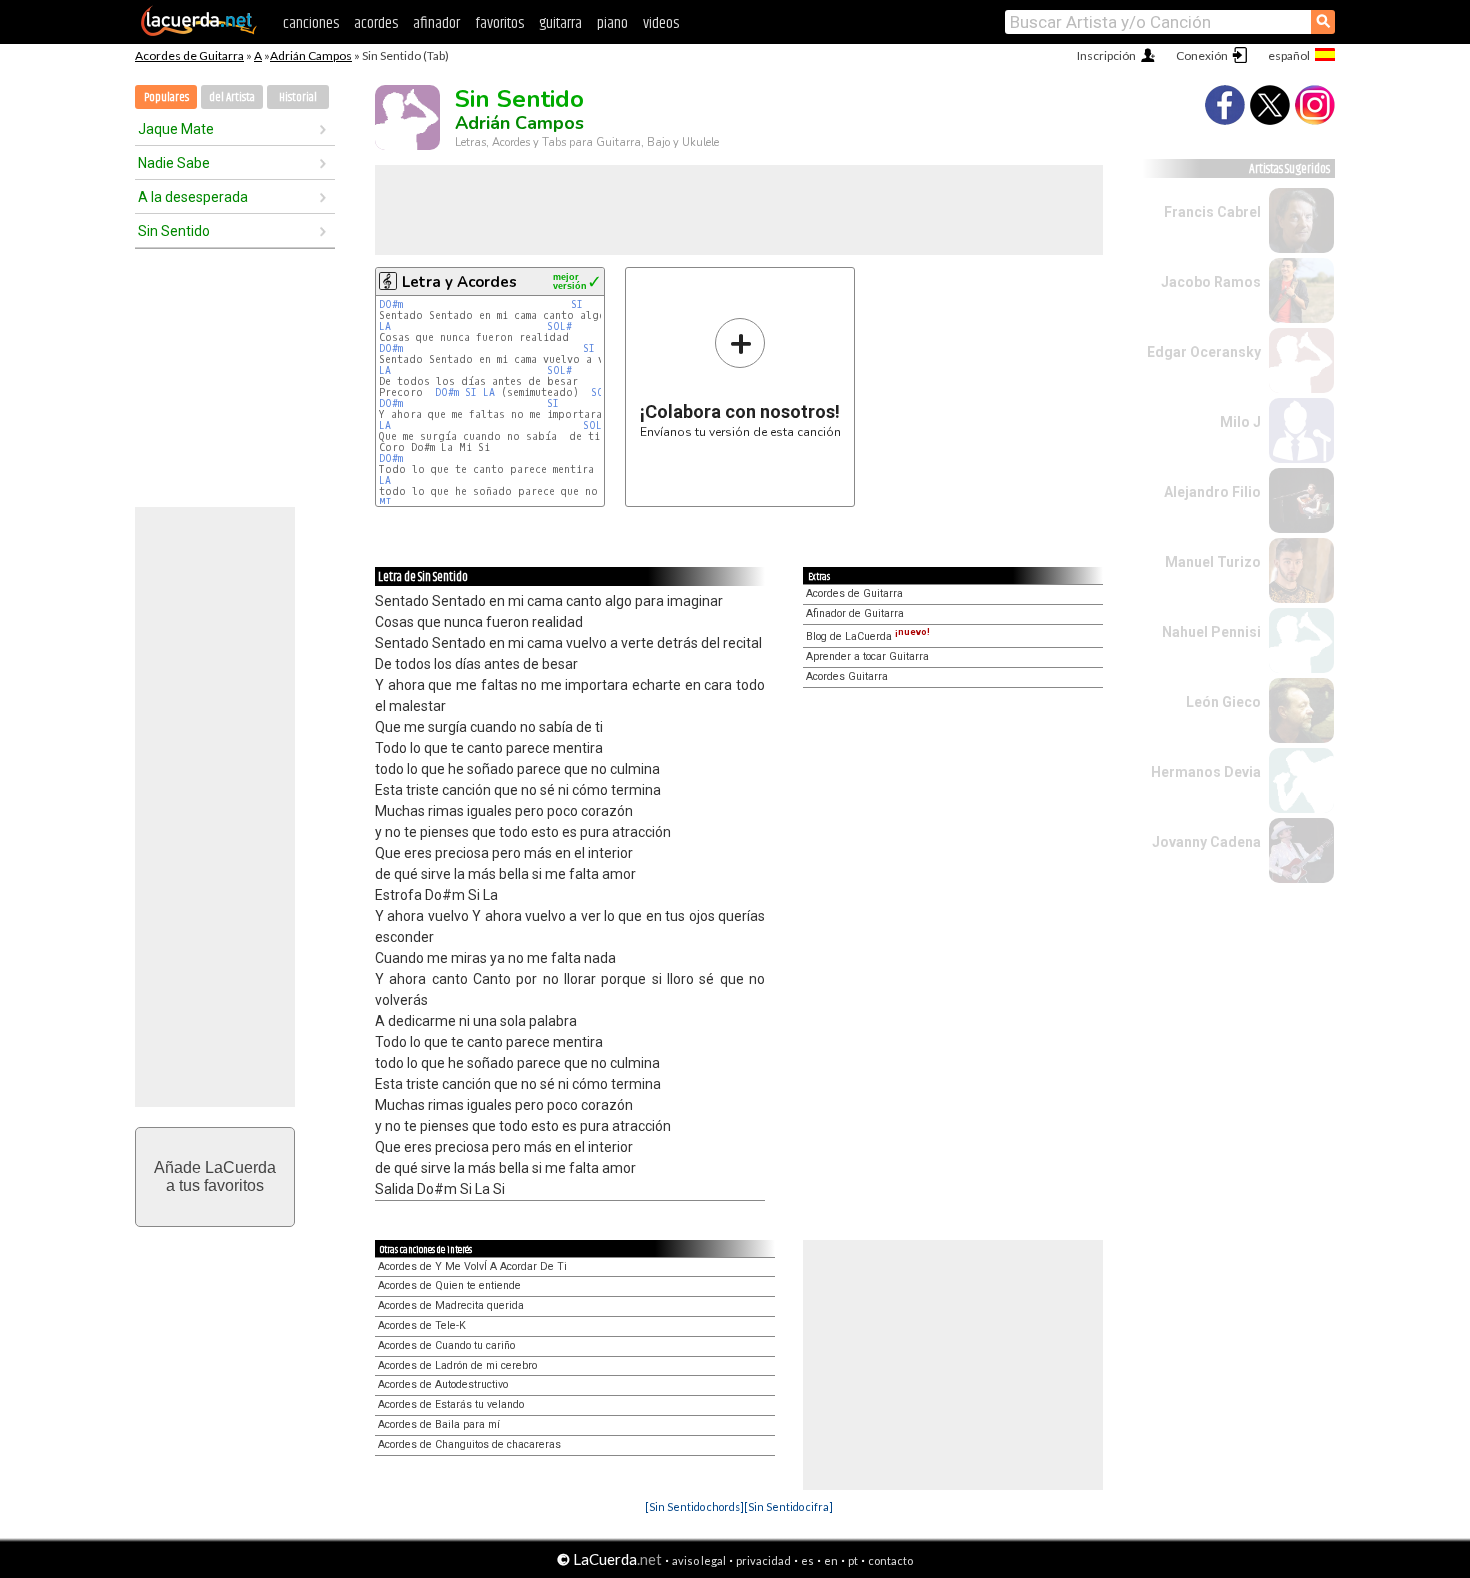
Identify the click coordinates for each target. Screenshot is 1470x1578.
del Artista (232, 97)
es (807, 1560)
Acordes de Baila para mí (439, 1424)
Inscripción (1106, 55)
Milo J (1240, 422)
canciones (311, 23)
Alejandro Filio (1212, 492)
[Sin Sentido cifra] (788, 1506)
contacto (890, 1560)
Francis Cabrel (1212, 212)
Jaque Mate (176, 129)
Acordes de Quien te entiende (449, 1285)
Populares (166, 97)
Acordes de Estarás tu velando (451, 1404)
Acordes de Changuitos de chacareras (469, 1444)
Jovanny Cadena (1206, 842)
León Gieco (1223, 702)
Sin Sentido (174, 231)
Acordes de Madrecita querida (451, 1305)
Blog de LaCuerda (868, 636)
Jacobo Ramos (1211, 282)
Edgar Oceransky (1204, 352)
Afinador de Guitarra (855, 613)
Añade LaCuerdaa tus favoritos (215, 1176)
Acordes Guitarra (847, 676)
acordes (376, 23)
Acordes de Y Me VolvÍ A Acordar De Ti (472, 1266)
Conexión (1202, 55)
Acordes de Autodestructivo (443, 1384)
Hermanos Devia (1206, 772)
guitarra (560, 23)
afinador (436, 23)
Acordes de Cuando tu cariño (446, 1345)
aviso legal (699, 1560)
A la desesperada (193, 197)
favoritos (499, 23)
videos (661, 23)
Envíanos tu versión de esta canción (740, 377)
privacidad (763, 1560)
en (831, 1560)
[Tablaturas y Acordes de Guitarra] (199, 32)
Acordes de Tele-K (422, 1325)
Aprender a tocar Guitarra (867, 656)
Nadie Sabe (174, 163)
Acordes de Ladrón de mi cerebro (457, 1365)
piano (612, 23)
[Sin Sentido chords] (694, 1506)
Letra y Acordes (459, 282)
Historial (298, 97)
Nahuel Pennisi (1211, 632)
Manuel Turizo (1213, 562)
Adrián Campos (311, 55)
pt (853, 1560)
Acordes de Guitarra (189, 55)
